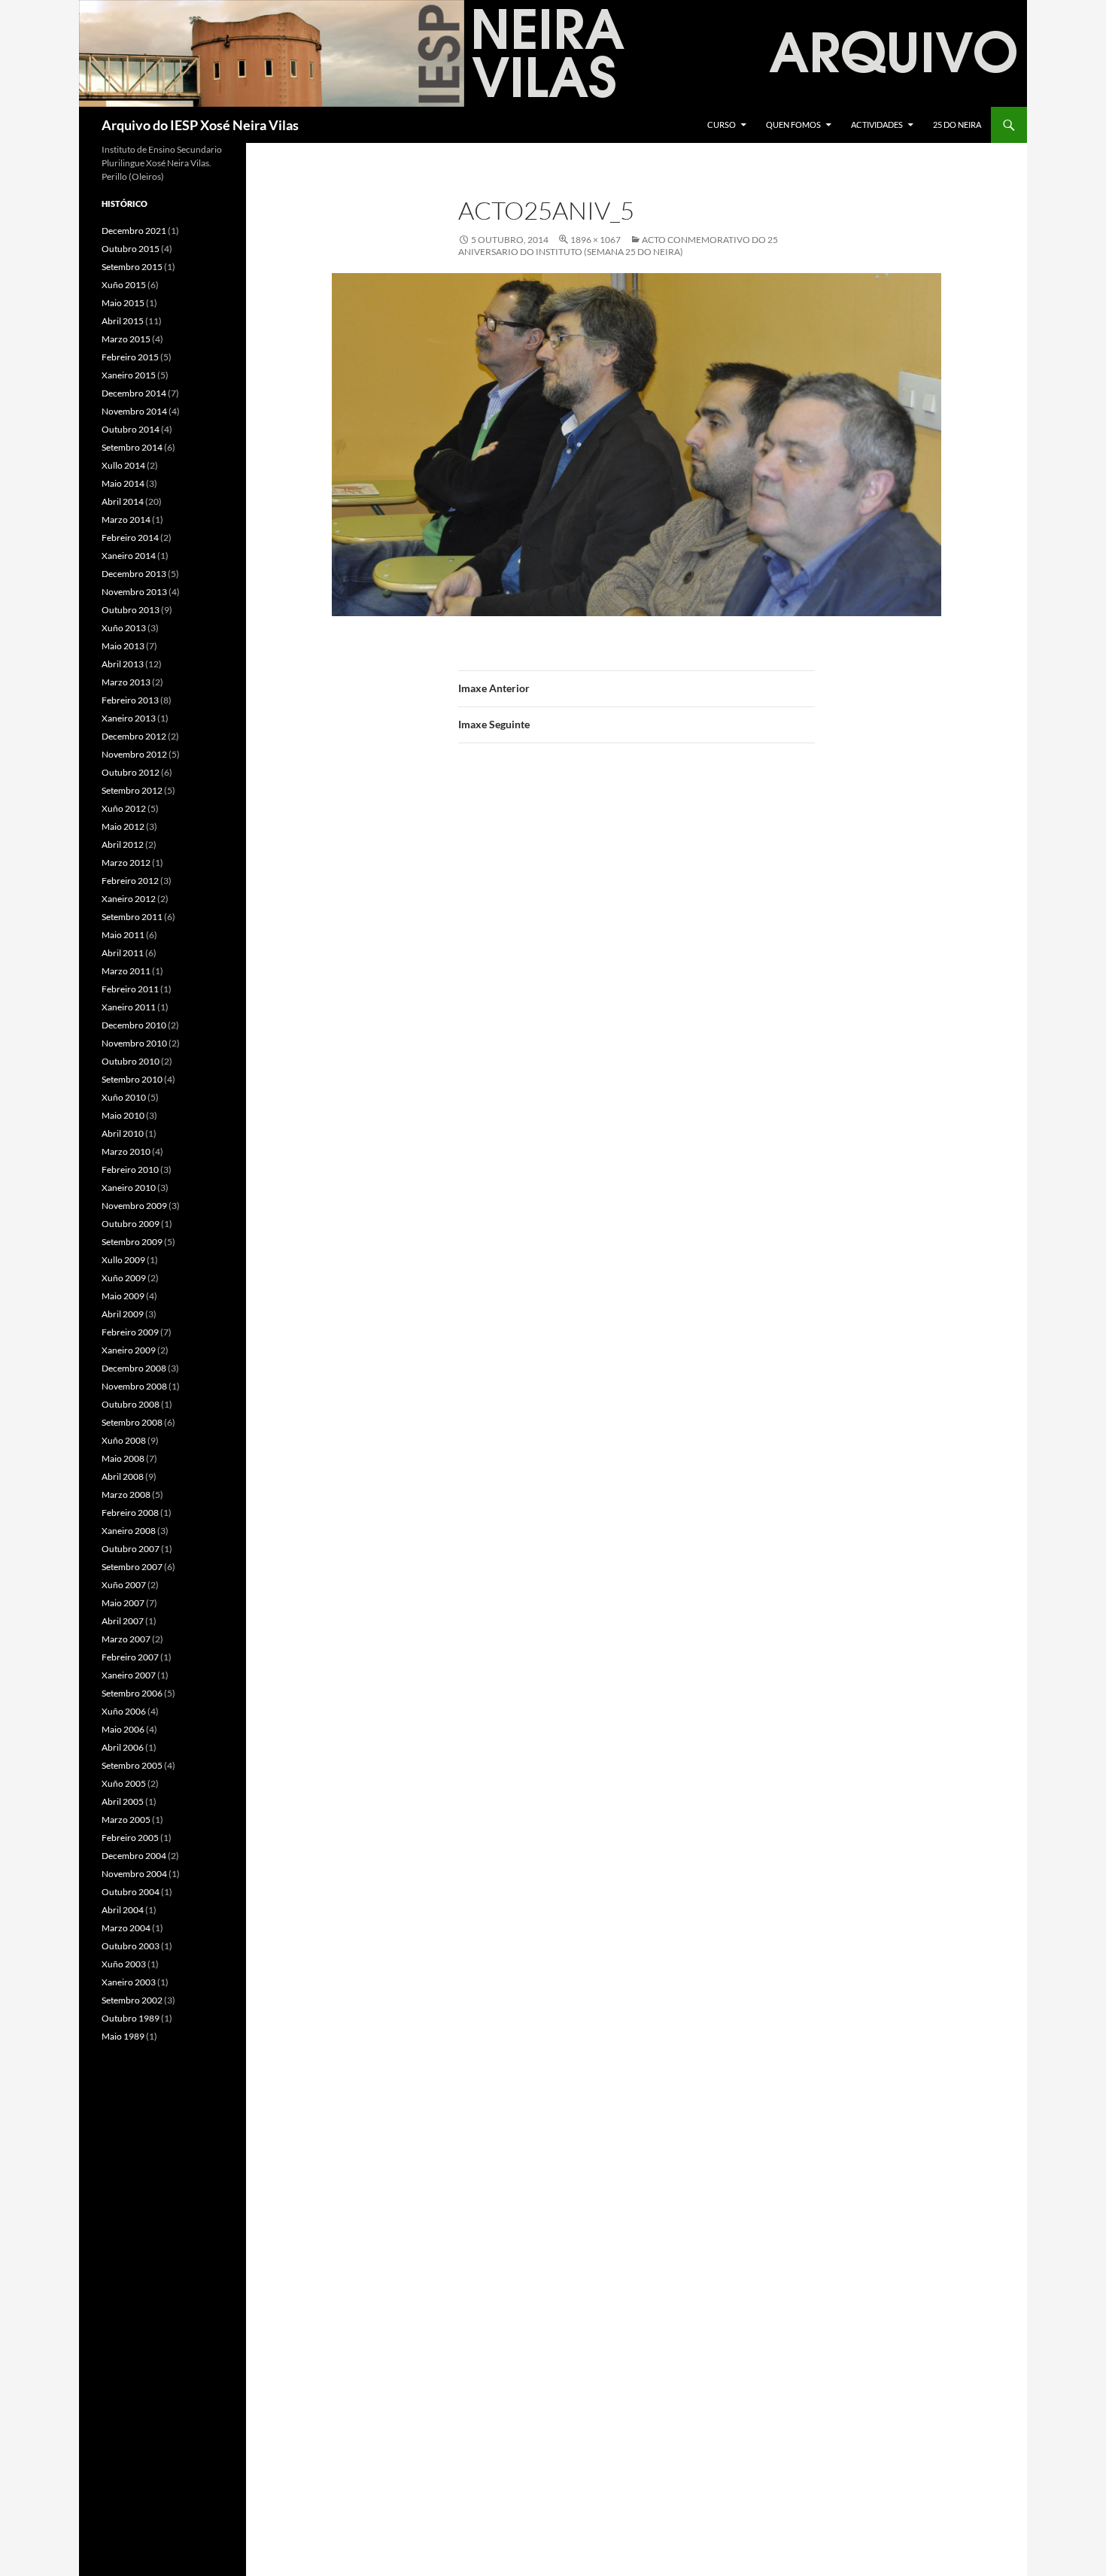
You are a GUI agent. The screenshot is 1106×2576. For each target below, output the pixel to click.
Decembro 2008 (134, 1368)
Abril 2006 (123, 1747)
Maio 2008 (123, 1458)
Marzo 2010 (126, 1151)
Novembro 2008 (134, 1386)
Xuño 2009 (124, 1278)
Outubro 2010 (131, 1061)
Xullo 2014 (123, 465)
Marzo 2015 (126, 339)
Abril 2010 (123, 1133)
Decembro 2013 (134, 574)
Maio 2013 (123, 646)
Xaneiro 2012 (129, 899)
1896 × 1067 (596, 240)
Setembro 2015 (132, 267)
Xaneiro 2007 (129, 1675)
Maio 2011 (123, 935)
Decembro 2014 (134, 393)
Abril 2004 (123, 1910)
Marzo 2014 (126, 519)
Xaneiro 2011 (129, 1007)
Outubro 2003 (131, 1946)
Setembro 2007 (132, 1567)
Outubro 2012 (131, 772)
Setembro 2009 (132, 1242)
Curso (722, 125)
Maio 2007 (123, 1603)
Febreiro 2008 (130, 1513)
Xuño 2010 (124, 1097)
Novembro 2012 (134, 754)
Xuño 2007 (124, 1585)
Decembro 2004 (134, 1856)
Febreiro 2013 (130, 700)
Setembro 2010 (132, 1079)
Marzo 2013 (126, 682)
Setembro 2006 (132, 1693)
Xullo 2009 (123, 1260)
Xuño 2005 (124, 1783)
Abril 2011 (123, 953)
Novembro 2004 (134, 1874)
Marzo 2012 (126, 863)
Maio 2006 (123, 1729)
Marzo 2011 (126, 971)
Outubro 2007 (131, 1549)
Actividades (877, 125)
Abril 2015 (123, 321)
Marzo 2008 (126, 1495)
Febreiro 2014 (130, 538)
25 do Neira (957, 125)
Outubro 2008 (131, 1404)
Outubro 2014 (131, 429)
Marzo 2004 (126, 1928)
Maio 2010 (123, 1115)
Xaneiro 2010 (129, 1188)
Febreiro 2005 (130, 1838)
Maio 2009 (123, 1296)
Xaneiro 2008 (129, 1531)
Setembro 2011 (132, 917)
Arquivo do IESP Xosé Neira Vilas (200, 125)
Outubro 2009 (131, 1224)
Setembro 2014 (132, 447)
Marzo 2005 (126, 1820)
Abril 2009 (123, 1314)
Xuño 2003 (124, 1964)
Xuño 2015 (124, 285)
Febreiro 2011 (130, 989)
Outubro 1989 (131, 2018)
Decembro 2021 (134, 231)
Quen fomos (793, 125)
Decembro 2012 (134, 736)
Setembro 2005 (132, 1765)
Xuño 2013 (124, 628)
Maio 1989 (123, 2036)
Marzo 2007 (126, 1639)
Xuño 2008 (124, 1440)
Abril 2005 (123, 1801)
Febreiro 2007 (130, 1657)
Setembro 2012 (132, 790)
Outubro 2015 (131, 249)
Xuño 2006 (124, 1711)
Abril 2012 (123, 844)
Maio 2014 (123, 483)
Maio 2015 (123, 303)
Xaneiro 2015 (129, 375)
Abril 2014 (123, 501)
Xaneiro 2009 (129, 1350)
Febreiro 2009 (130, 1332)
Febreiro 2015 (130, 357)
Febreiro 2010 (130, 1170)
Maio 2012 (123, 826)
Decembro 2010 (134, 1025)
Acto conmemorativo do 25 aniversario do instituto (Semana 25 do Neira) (618, 246)
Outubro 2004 (131, 1892)
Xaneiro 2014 (129, 556)
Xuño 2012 (124, 808)
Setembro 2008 (132, 1422)
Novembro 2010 (134, 1043)
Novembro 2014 (134, 411)
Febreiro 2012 (130, 881)
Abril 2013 (123, 664)
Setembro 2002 (132, 2000)
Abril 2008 (123, 1476)
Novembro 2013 (134, 592)
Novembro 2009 (134, 1206)
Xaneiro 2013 (129, 718)
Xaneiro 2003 (129, 1982)
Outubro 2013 (131, 610)
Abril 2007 (123, 1621)
